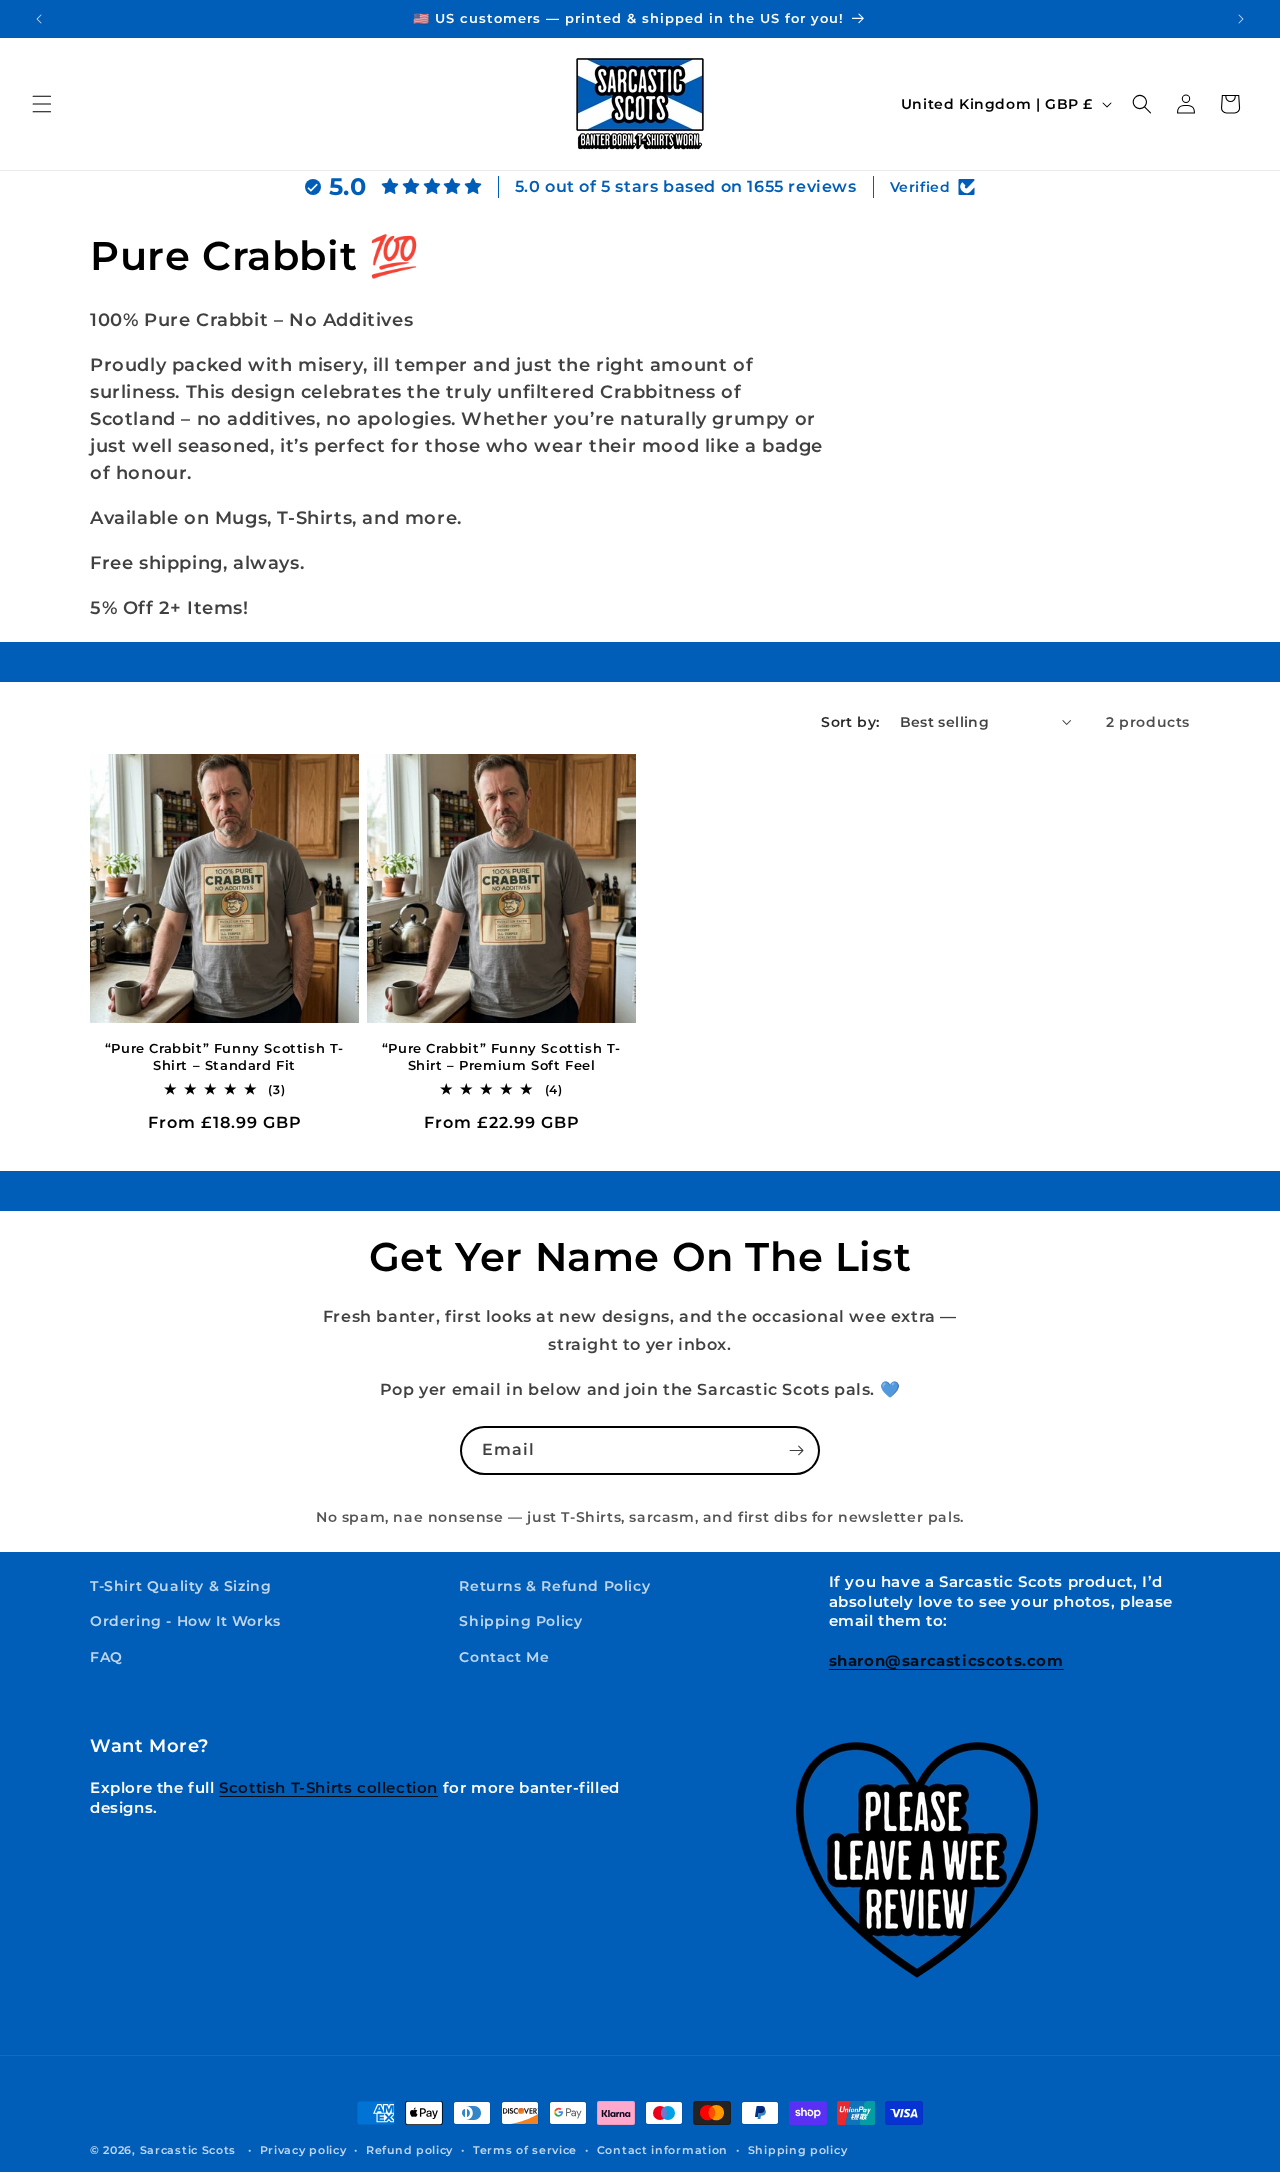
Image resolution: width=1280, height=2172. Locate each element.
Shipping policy (798, 2149)
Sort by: (850, 722)
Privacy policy (303, 2149)
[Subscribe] (796, 1450)
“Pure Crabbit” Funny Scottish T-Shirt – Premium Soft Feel (501, 1056)
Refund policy (409, 2149)
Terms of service (525, 2149)
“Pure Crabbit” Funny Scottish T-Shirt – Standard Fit (224, 1056)
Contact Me (504, 1656)
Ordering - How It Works (185, 1621)
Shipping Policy (520, 1621)
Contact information (662, 2149)
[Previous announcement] (39, 19)
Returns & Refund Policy (554, 1586)
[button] (42, 104)
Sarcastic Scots (188, 2150)
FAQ (106, 1656)
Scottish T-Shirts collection (328, 1787)
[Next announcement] (1241, 19)
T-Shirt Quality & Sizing (180, 1586)
